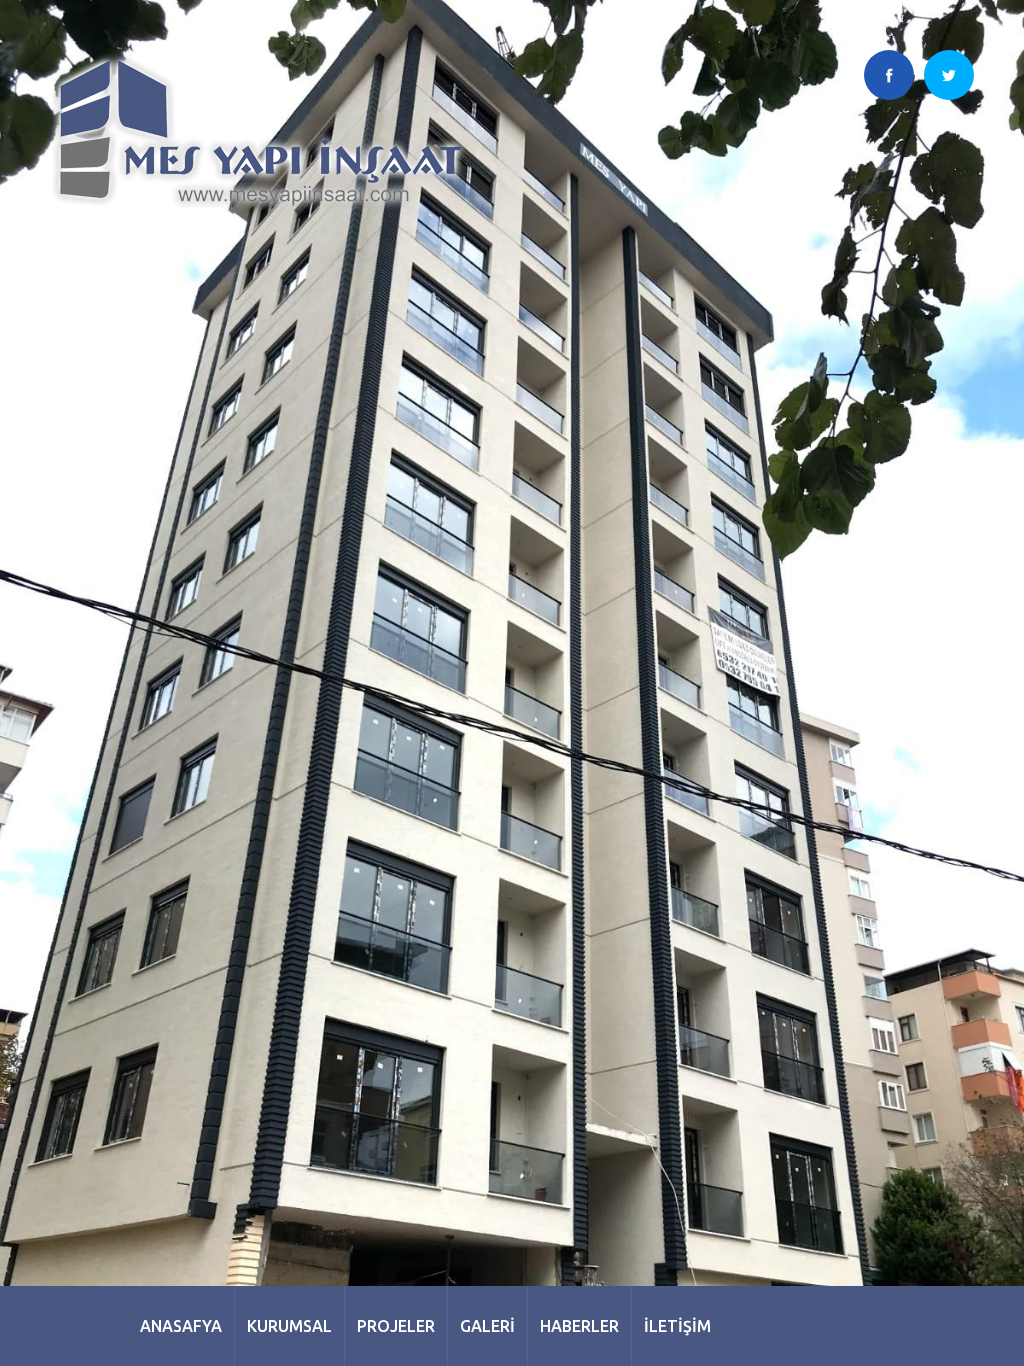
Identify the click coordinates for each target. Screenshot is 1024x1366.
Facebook (889, 75)
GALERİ (487, 1326)
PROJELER (396, 1326)
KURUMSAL (289, 1326)
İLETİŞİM (677, 1326)
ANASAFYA (181, 1326)
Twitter (949, 75)
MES (261, 133)
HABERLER (579, 1326)
